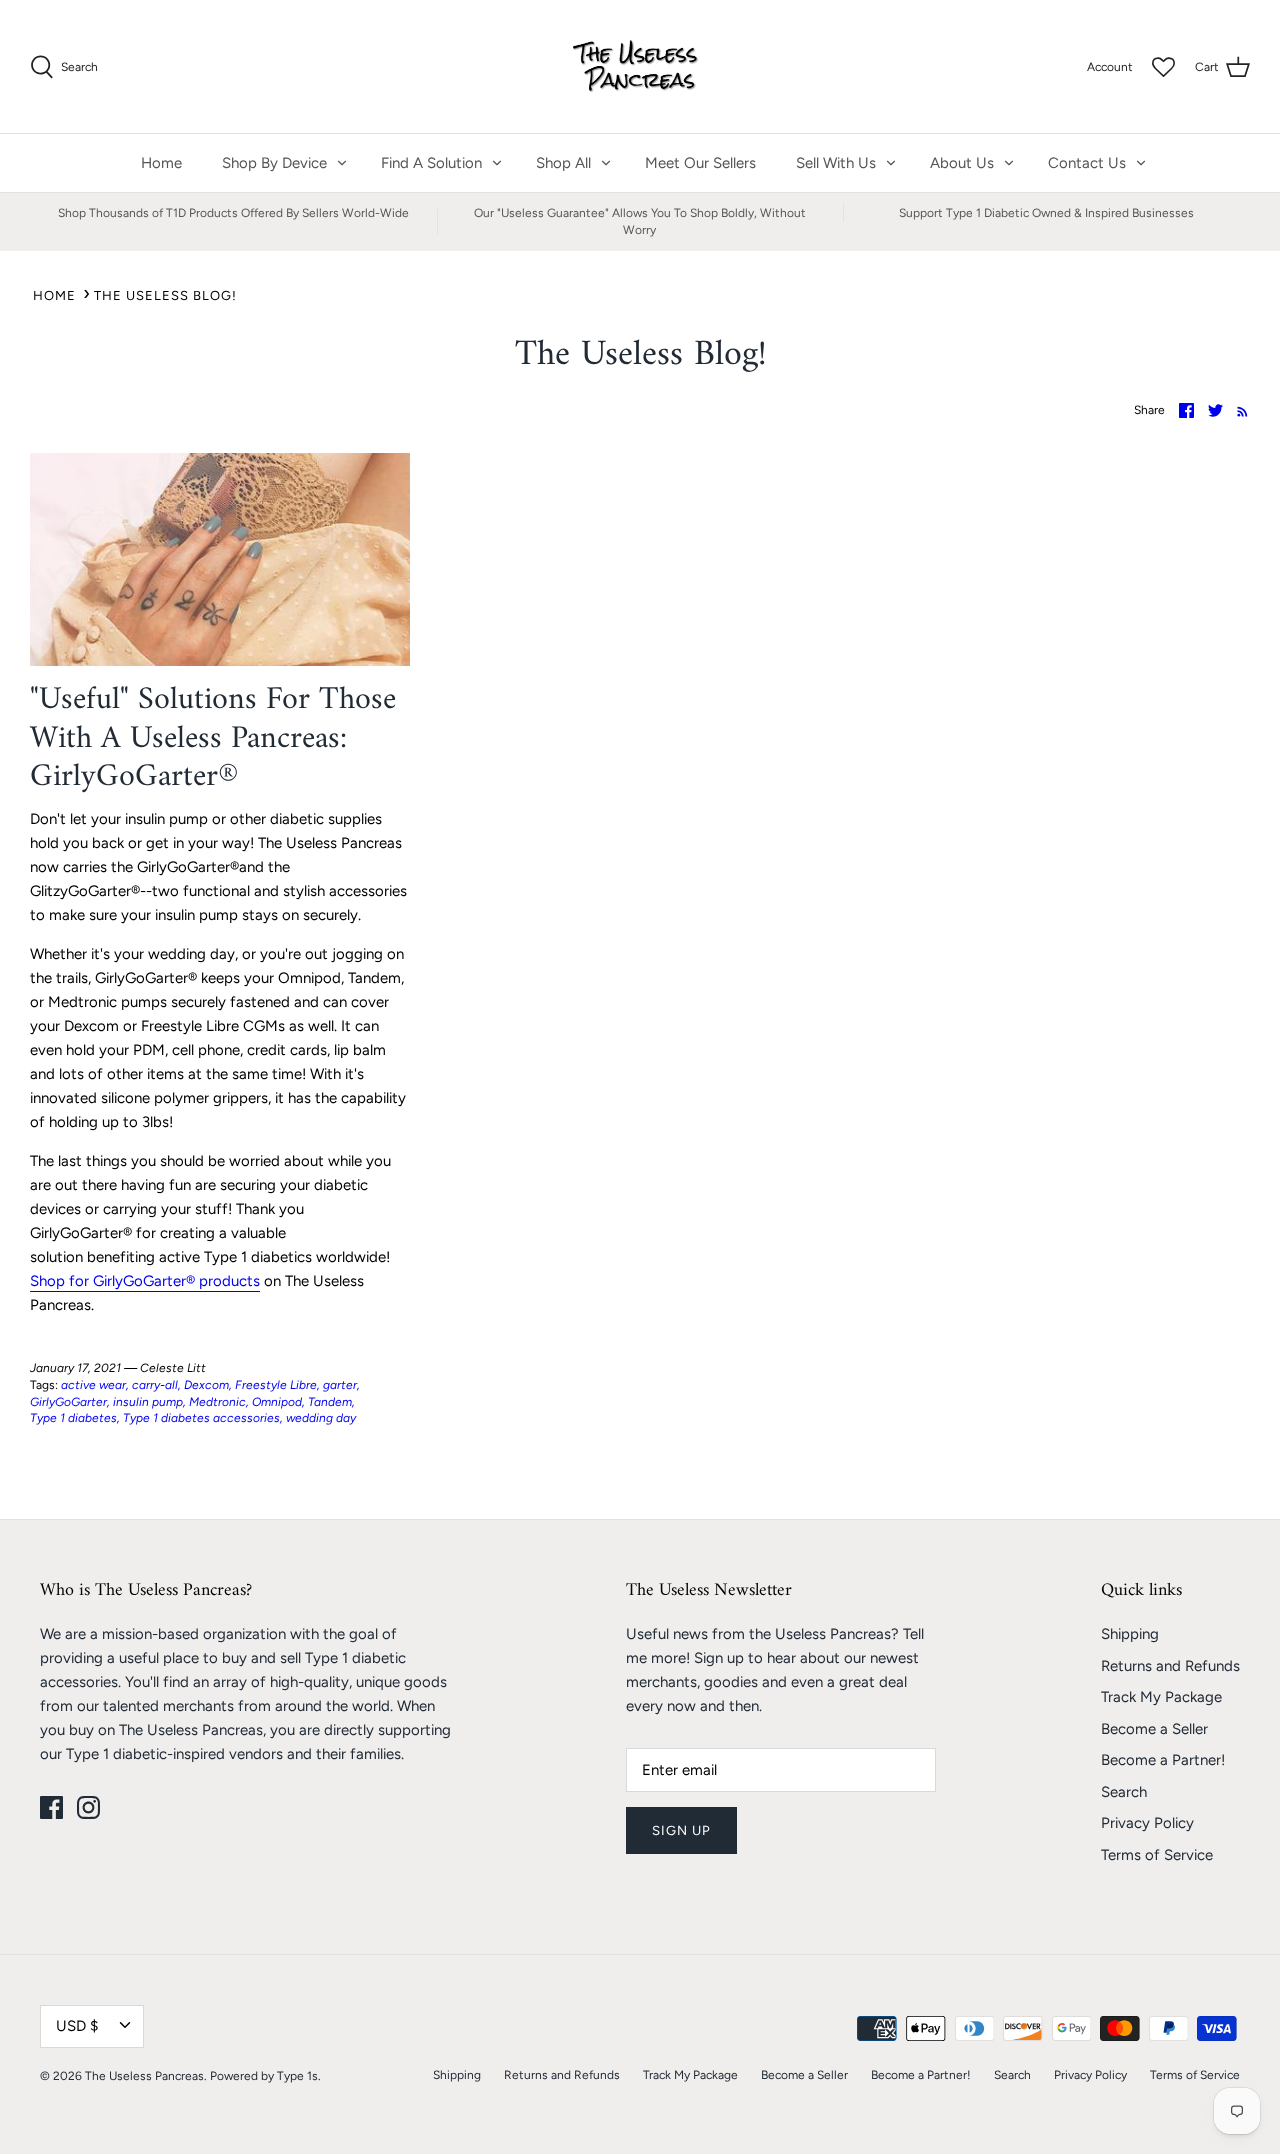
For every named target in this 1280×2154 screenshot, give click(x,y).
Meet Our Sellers (700, 163)
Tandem (330, 1402)
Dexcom (206, 1385)
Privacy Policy (1147, 1823)
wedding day (321, 1418)
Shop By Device (274, 163)
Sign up (681, 1830)
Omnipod (277, 1402)
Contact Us (1087, 163)
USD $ (77, 2026)
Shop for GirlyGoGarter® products (145, 1281)
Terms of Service (1157, 1855)
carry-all (155, 1385)
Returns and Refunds (1170, 1666)
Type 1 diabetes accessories (201, 1418)
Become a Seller (1154, 1729)
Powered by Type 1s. (265, 2076)
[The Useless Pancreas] (640, 66)
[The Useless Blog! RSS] (1238, 410)
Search (1124, 1792)
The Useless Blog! (165, 295)
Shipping (1130, 1634)
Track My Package (1161, 1697)
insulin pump (148, 1402)
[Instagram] (88, 1807)
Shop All (563, 163)
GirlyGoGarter (68, 1402)
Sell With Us (836, 163)
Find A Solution (431, 163)
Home (161, 163)
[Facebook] (51, 1807)
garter (340, 1385)
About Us (962, 163)
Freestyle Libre (276, 1385)
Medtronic (217, 1402)
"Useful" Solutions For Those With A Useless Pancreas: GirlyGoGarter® (213, 738)
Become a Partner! (1163, 1760)
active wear (93, 1385)
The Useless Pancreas (144, 2076)
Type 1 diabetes (73, 1418)
